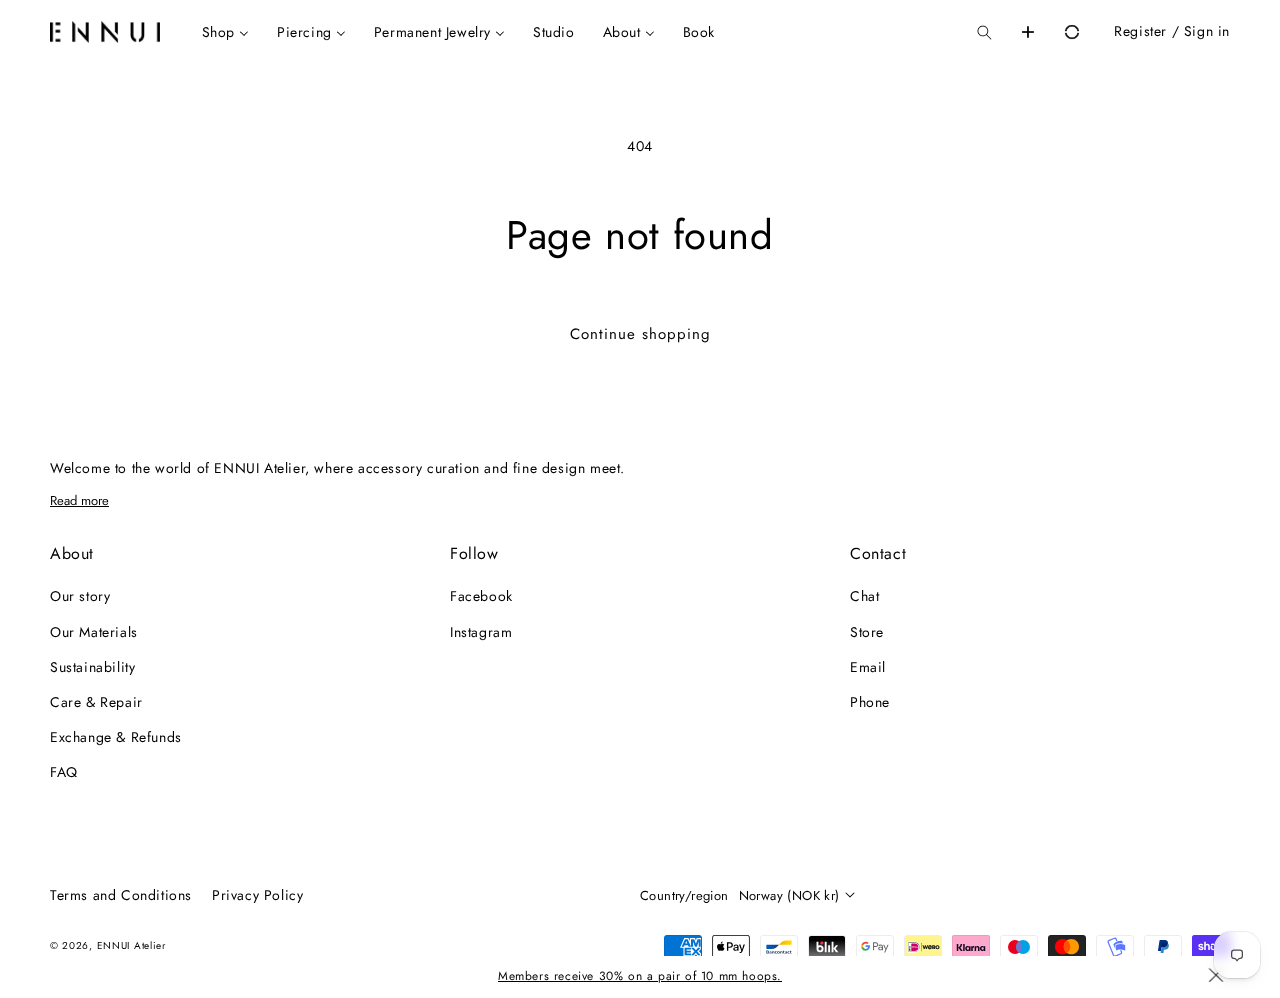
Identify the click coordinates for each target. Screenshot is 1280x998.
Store (867, 632)
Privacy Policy (257, 895)
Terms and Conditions (121, 895)
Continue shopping (640, 334)
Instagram (481, 632)
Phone (870, 702)
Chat (864, 596)
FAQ (64, 772)
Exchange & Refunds (116, 737)
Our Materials (94, 632)
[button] (984, 32)
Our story (80, 596)
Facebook (481, 596)
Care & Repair (96, 702)
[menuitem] (225, 32)
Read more (79, 500)
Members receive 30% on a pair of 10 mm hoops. (640, 976)
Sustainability (92, 667)
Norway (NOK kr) (789, 895)
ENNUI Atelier (131, 945)
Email (868, 667)
